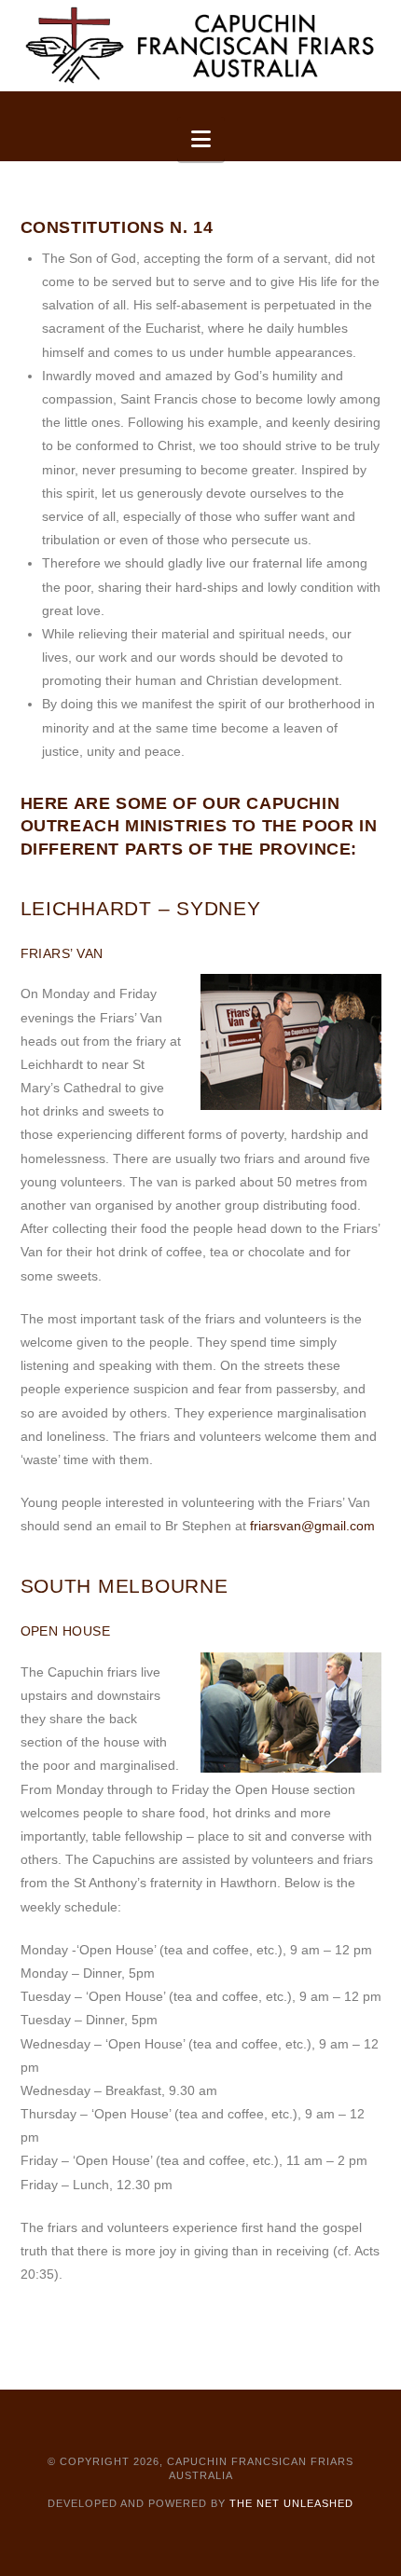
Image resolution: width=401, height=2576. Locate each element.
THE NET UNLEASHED (291, 2503)
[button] (201, 139)
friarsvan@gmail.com (312, 1526)
